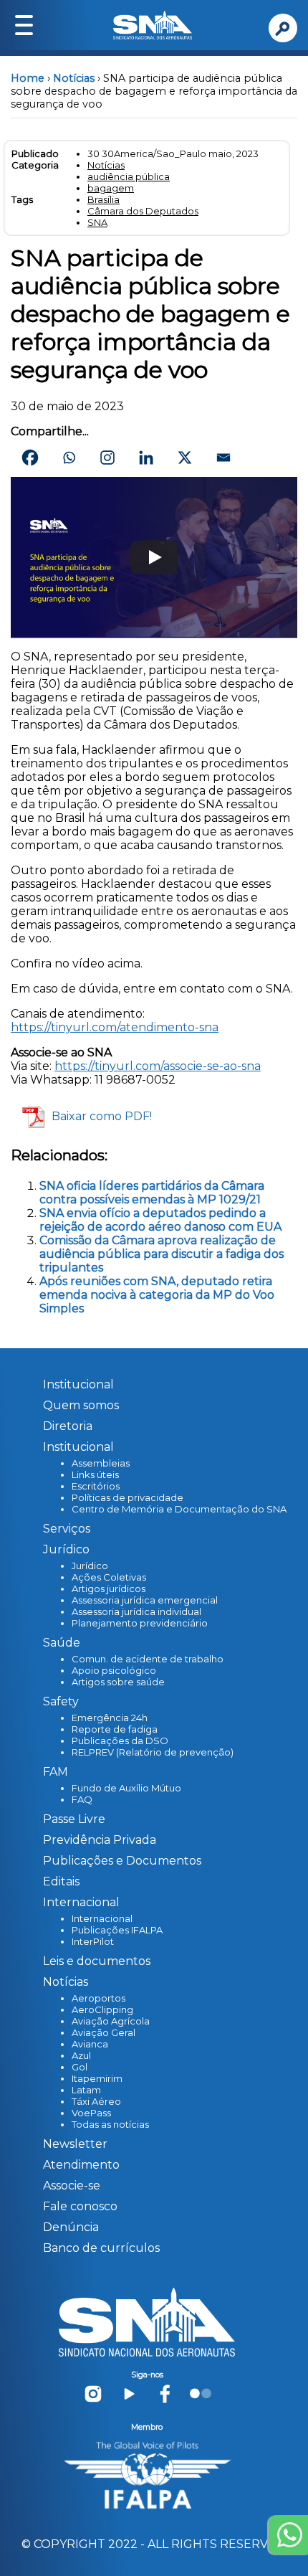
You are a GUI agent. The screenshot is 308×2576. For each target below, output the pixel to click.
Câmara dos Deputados (143, 211)
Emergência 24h (110, 1718)
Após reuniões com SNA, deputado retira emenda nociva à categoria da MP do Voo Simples (157, 1295)
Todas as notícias (110, 2124)
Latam (86, 2090)
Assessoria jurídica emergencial (145, 1600)
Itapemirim (97, 2078)
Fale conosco (80, 2206)
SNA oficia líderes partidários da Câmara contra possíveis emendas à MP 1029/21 (152, 1193)
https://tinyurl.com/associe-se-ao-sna (158, 1066)
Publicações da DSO (120, 1741)
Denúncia (71, 2227)
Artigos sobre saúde (118, 1682)
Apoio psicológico (114, 1670)
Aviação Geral (104, 2032)
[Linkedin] (146, 458)
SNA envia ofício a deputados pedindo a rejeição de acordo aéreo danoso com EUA (160, 1220)
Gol (80, 2067)
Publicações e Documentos (122, 1861)
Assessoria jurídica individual (136, 1611)
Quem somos (81, 1405)
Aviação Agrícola (111, 2021)
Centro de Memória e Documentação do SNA (179, 1509)
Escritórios (96, 1486)
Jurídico (90, 1566)
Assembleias (101, 1463)
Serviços (67, 1529)
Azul (81, 2055)
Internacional (102, 1918)
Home (28, 78)
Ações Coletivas (109, 1577)
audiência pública (129, 176)
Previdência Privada (100, 1840)
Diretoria (68, 1426)
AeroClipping (102, 2009)
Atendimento (81, 2165)
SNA (97, 222)
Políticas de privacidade (127, 1497)
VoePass (91, 2113)
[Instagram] (107, 458)
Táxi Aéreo (96, 2101)
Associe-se (72, 2186)
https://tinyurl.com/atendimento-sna (115, 1027)
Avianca (90, 2044)
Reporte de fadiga (115, 1729)
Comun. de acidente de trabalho (148, 1659)
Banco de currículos (101, 2248)
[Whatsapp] (69, 458)
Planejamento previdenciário (140, 1623)
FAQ (82, 1799)
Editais (61, 1881)
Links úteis (95, 1474)
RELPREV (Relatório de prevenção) (153, 1752)
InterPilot (93, 1941)
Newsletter (75, 2144)
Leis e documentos (97, 1961)
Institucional (78, 1384)
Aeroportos (98, 1998)
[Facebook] (30, 458)
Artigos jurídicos (109, 1588)
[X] (185, 458)
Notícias (74, 78)
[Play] (154, 557)
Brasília (104, 199)
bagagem (111, 188)
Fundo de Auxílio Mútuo (126, 1788)
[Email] (223, 458)
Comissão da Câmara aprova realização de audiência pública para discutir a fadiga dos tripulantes (162, 1254)
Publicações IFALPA (117, 1930)
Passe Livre (74, 1819)
